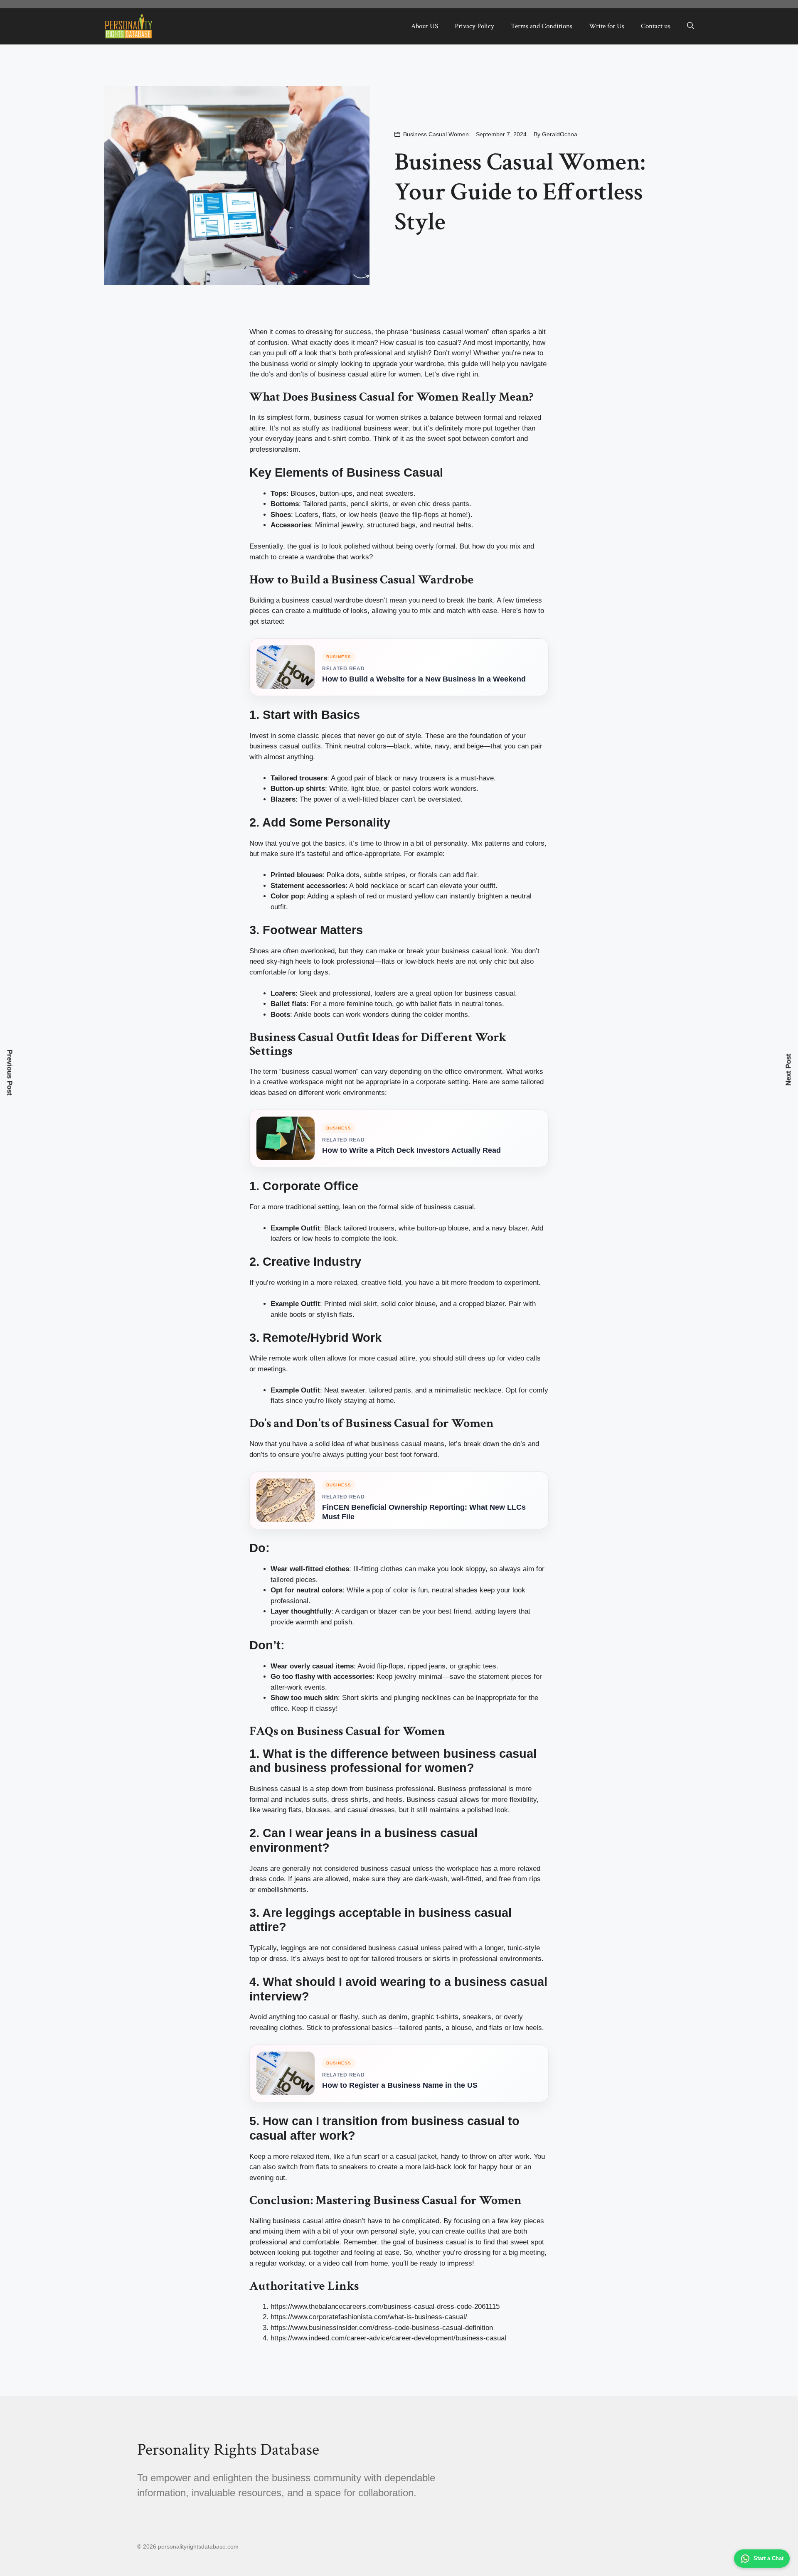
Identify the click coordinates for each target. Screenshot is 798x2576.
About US (425, 26)
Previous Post (10, 1072)
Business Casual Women (436, 134)
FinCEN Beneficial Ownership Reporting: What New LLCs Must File (424, 1512)
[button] (691, 26)
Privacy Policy (474, 26)
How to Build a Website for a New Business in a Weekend (424, 679)
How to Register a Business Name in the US (400, 2085)
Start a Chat (768, 2558)
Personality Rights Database (228, 2450)
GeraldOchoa (560, 134)
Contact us (656, 26)
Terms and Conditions (542, 26)
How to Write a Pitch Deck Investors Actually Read (411, 1150)
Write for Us (607, 26)
